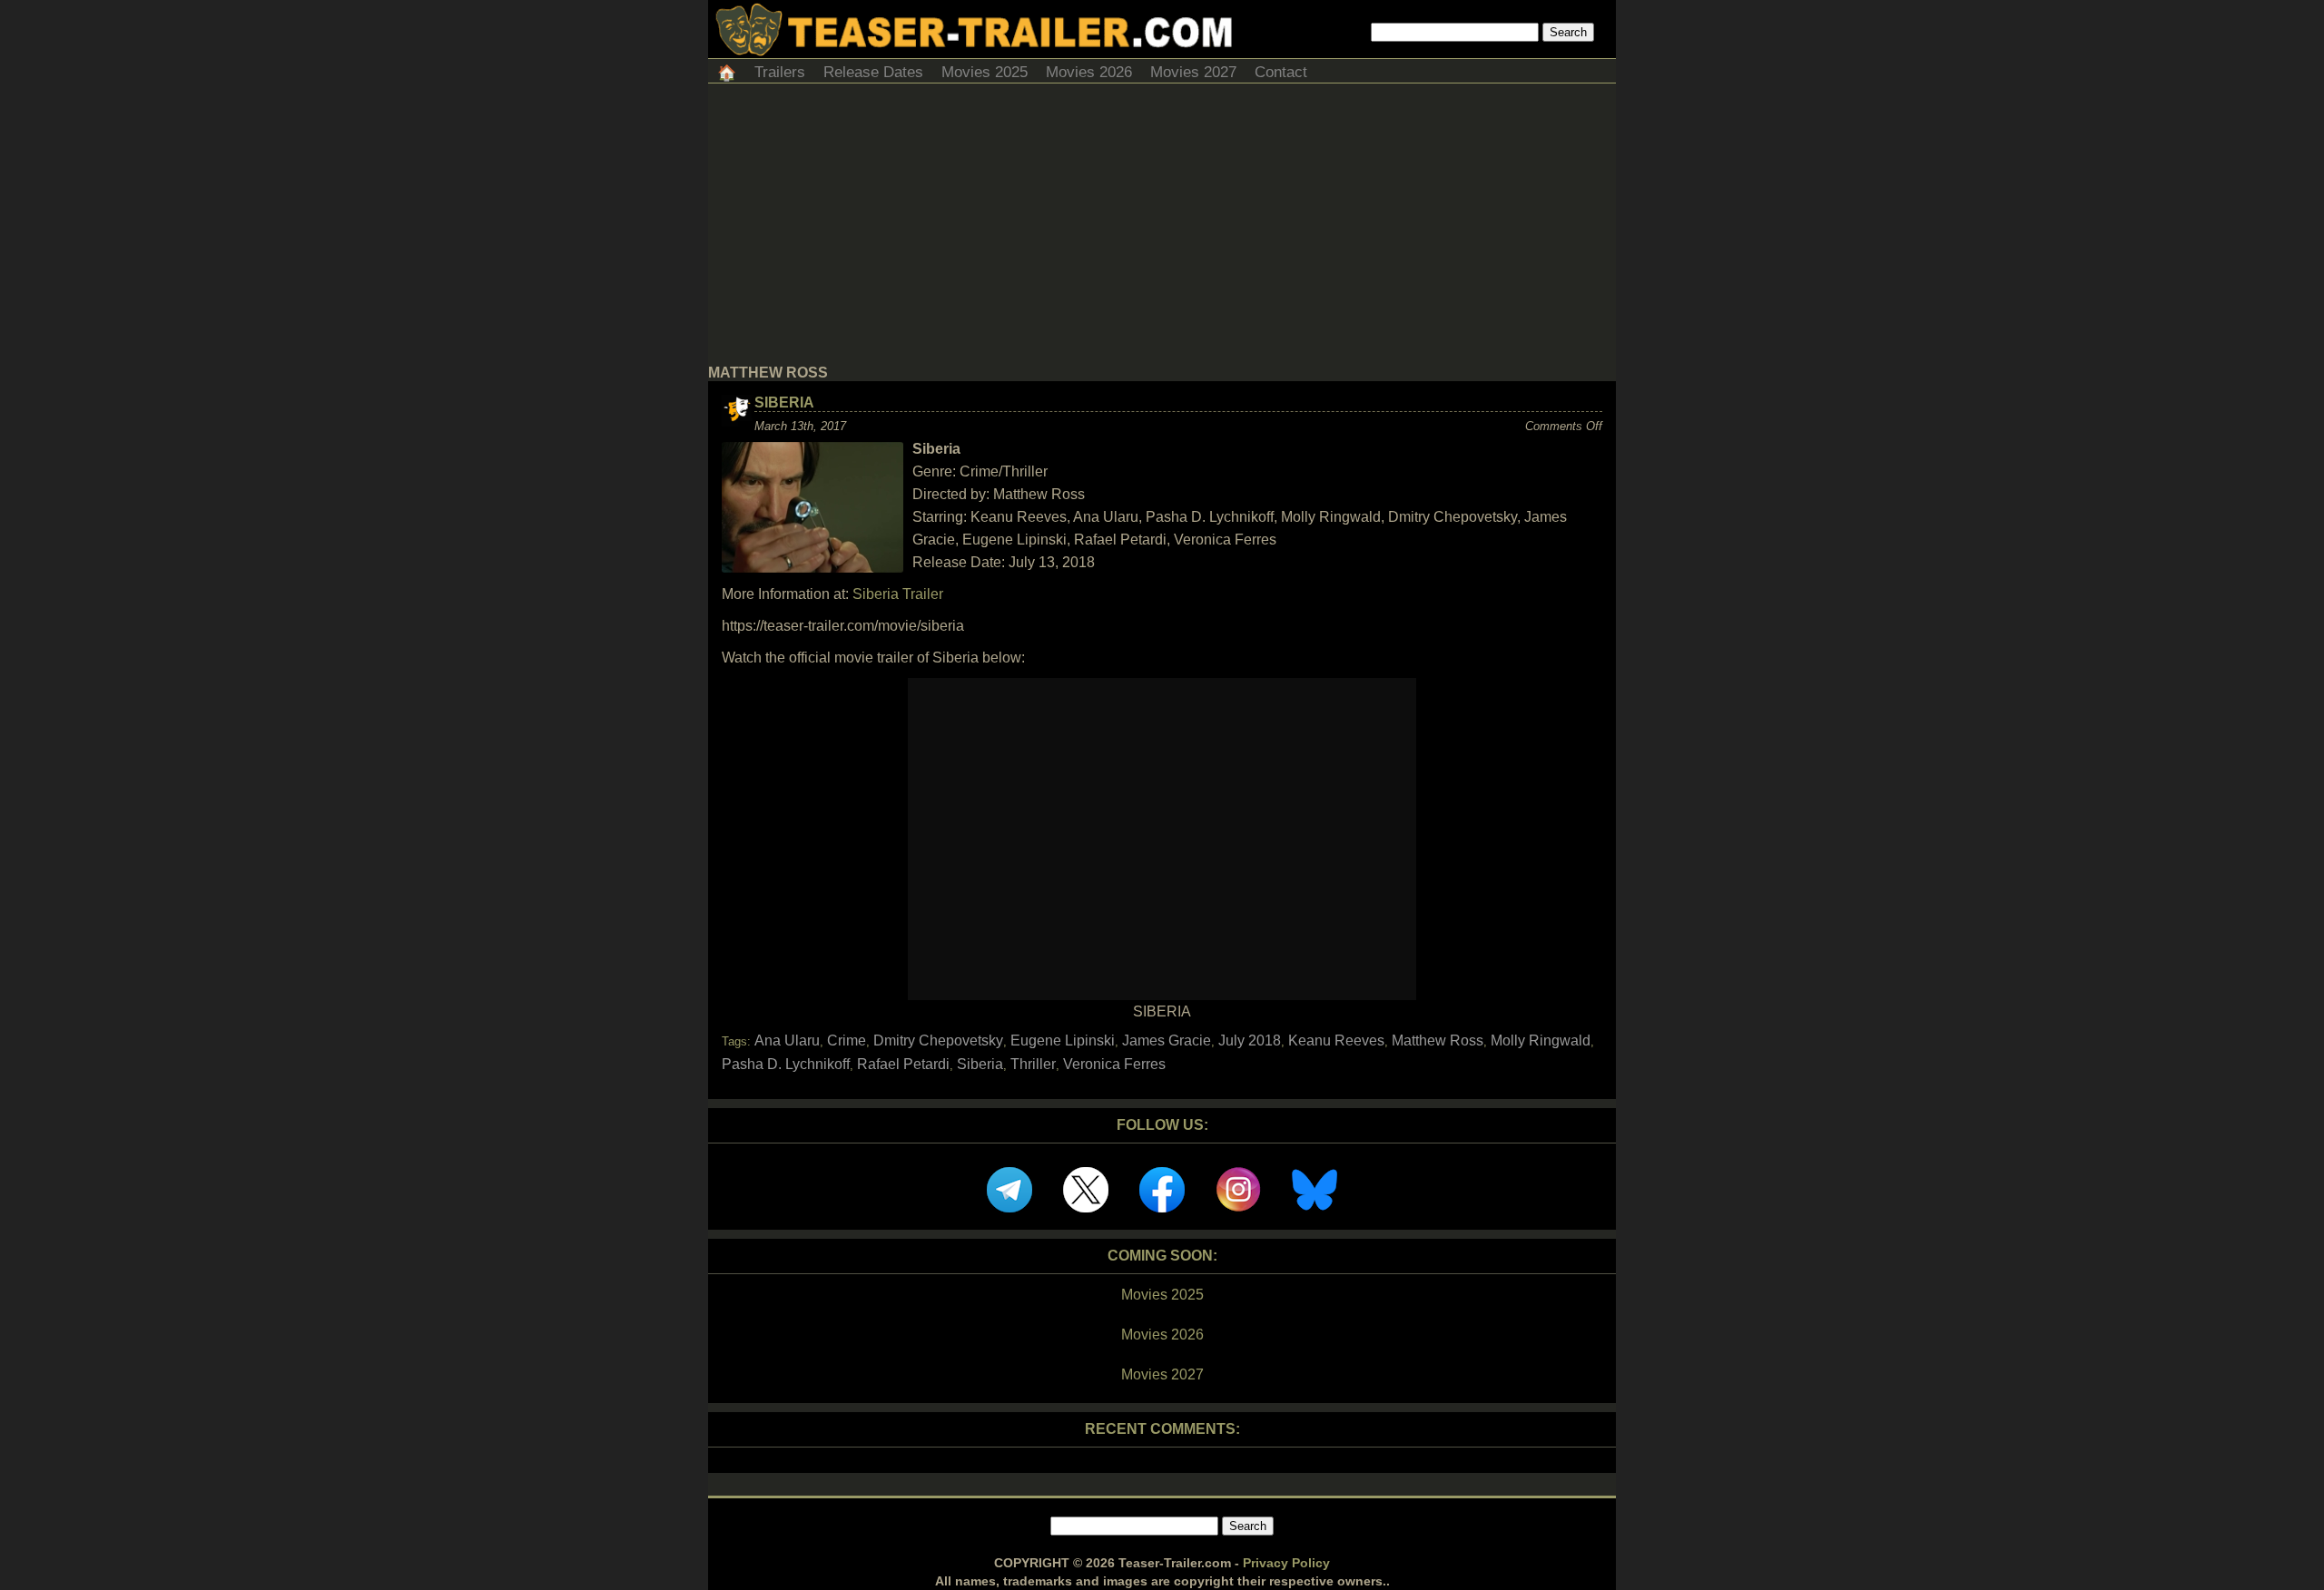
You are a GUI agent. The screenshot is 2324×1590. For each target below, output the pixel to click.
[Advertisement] (1162, 229)
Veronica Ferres (1114, 1064)
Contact (1281, 72)
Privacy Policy (1286, 1563)
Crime (847, 1040)
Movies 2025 (985, 72)
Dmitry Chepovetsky (938, 1040)
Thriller (1033, 1064)
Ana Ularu (787, 1040)
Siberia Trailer (898, 594)
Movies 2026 (1089, 72)
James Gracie (1167, 1040)
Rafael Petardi (903, 1064)
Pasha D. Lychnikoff (786, 1064)
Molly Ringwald (1541, 1040)
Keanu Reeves (1336, 1040)
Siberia (784, 402)
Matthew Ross (1438, 1040)
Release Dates (873, 72)
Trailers (780, 72)
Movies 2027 (1193, 72)
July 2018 (1250, 1040)
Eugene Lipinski (1063, 1040)
